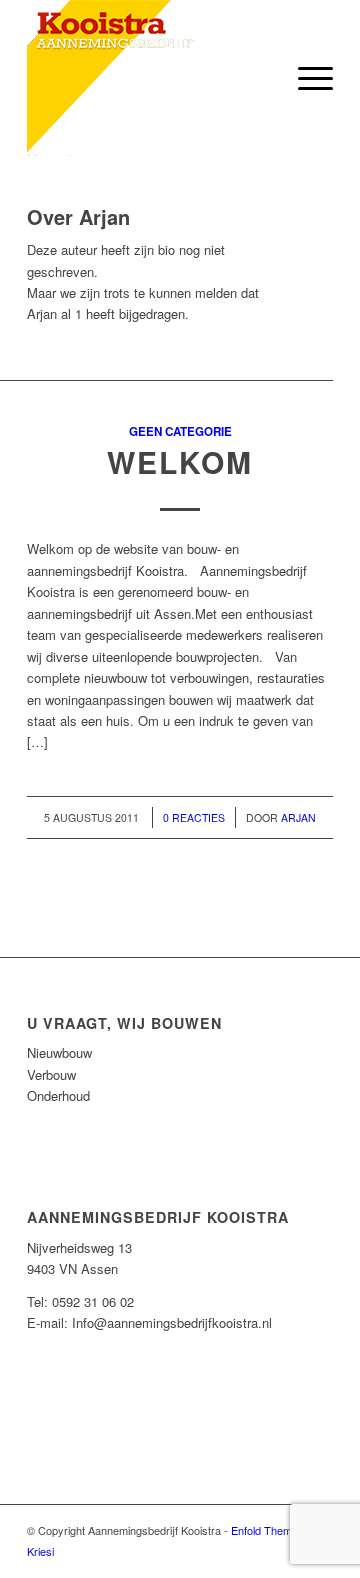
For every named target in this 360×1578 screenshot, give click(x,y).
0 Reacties (194, 817)
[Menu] (305, 78)
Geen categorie (180, 431)
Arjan (298, 817)
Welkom (180, 461)
